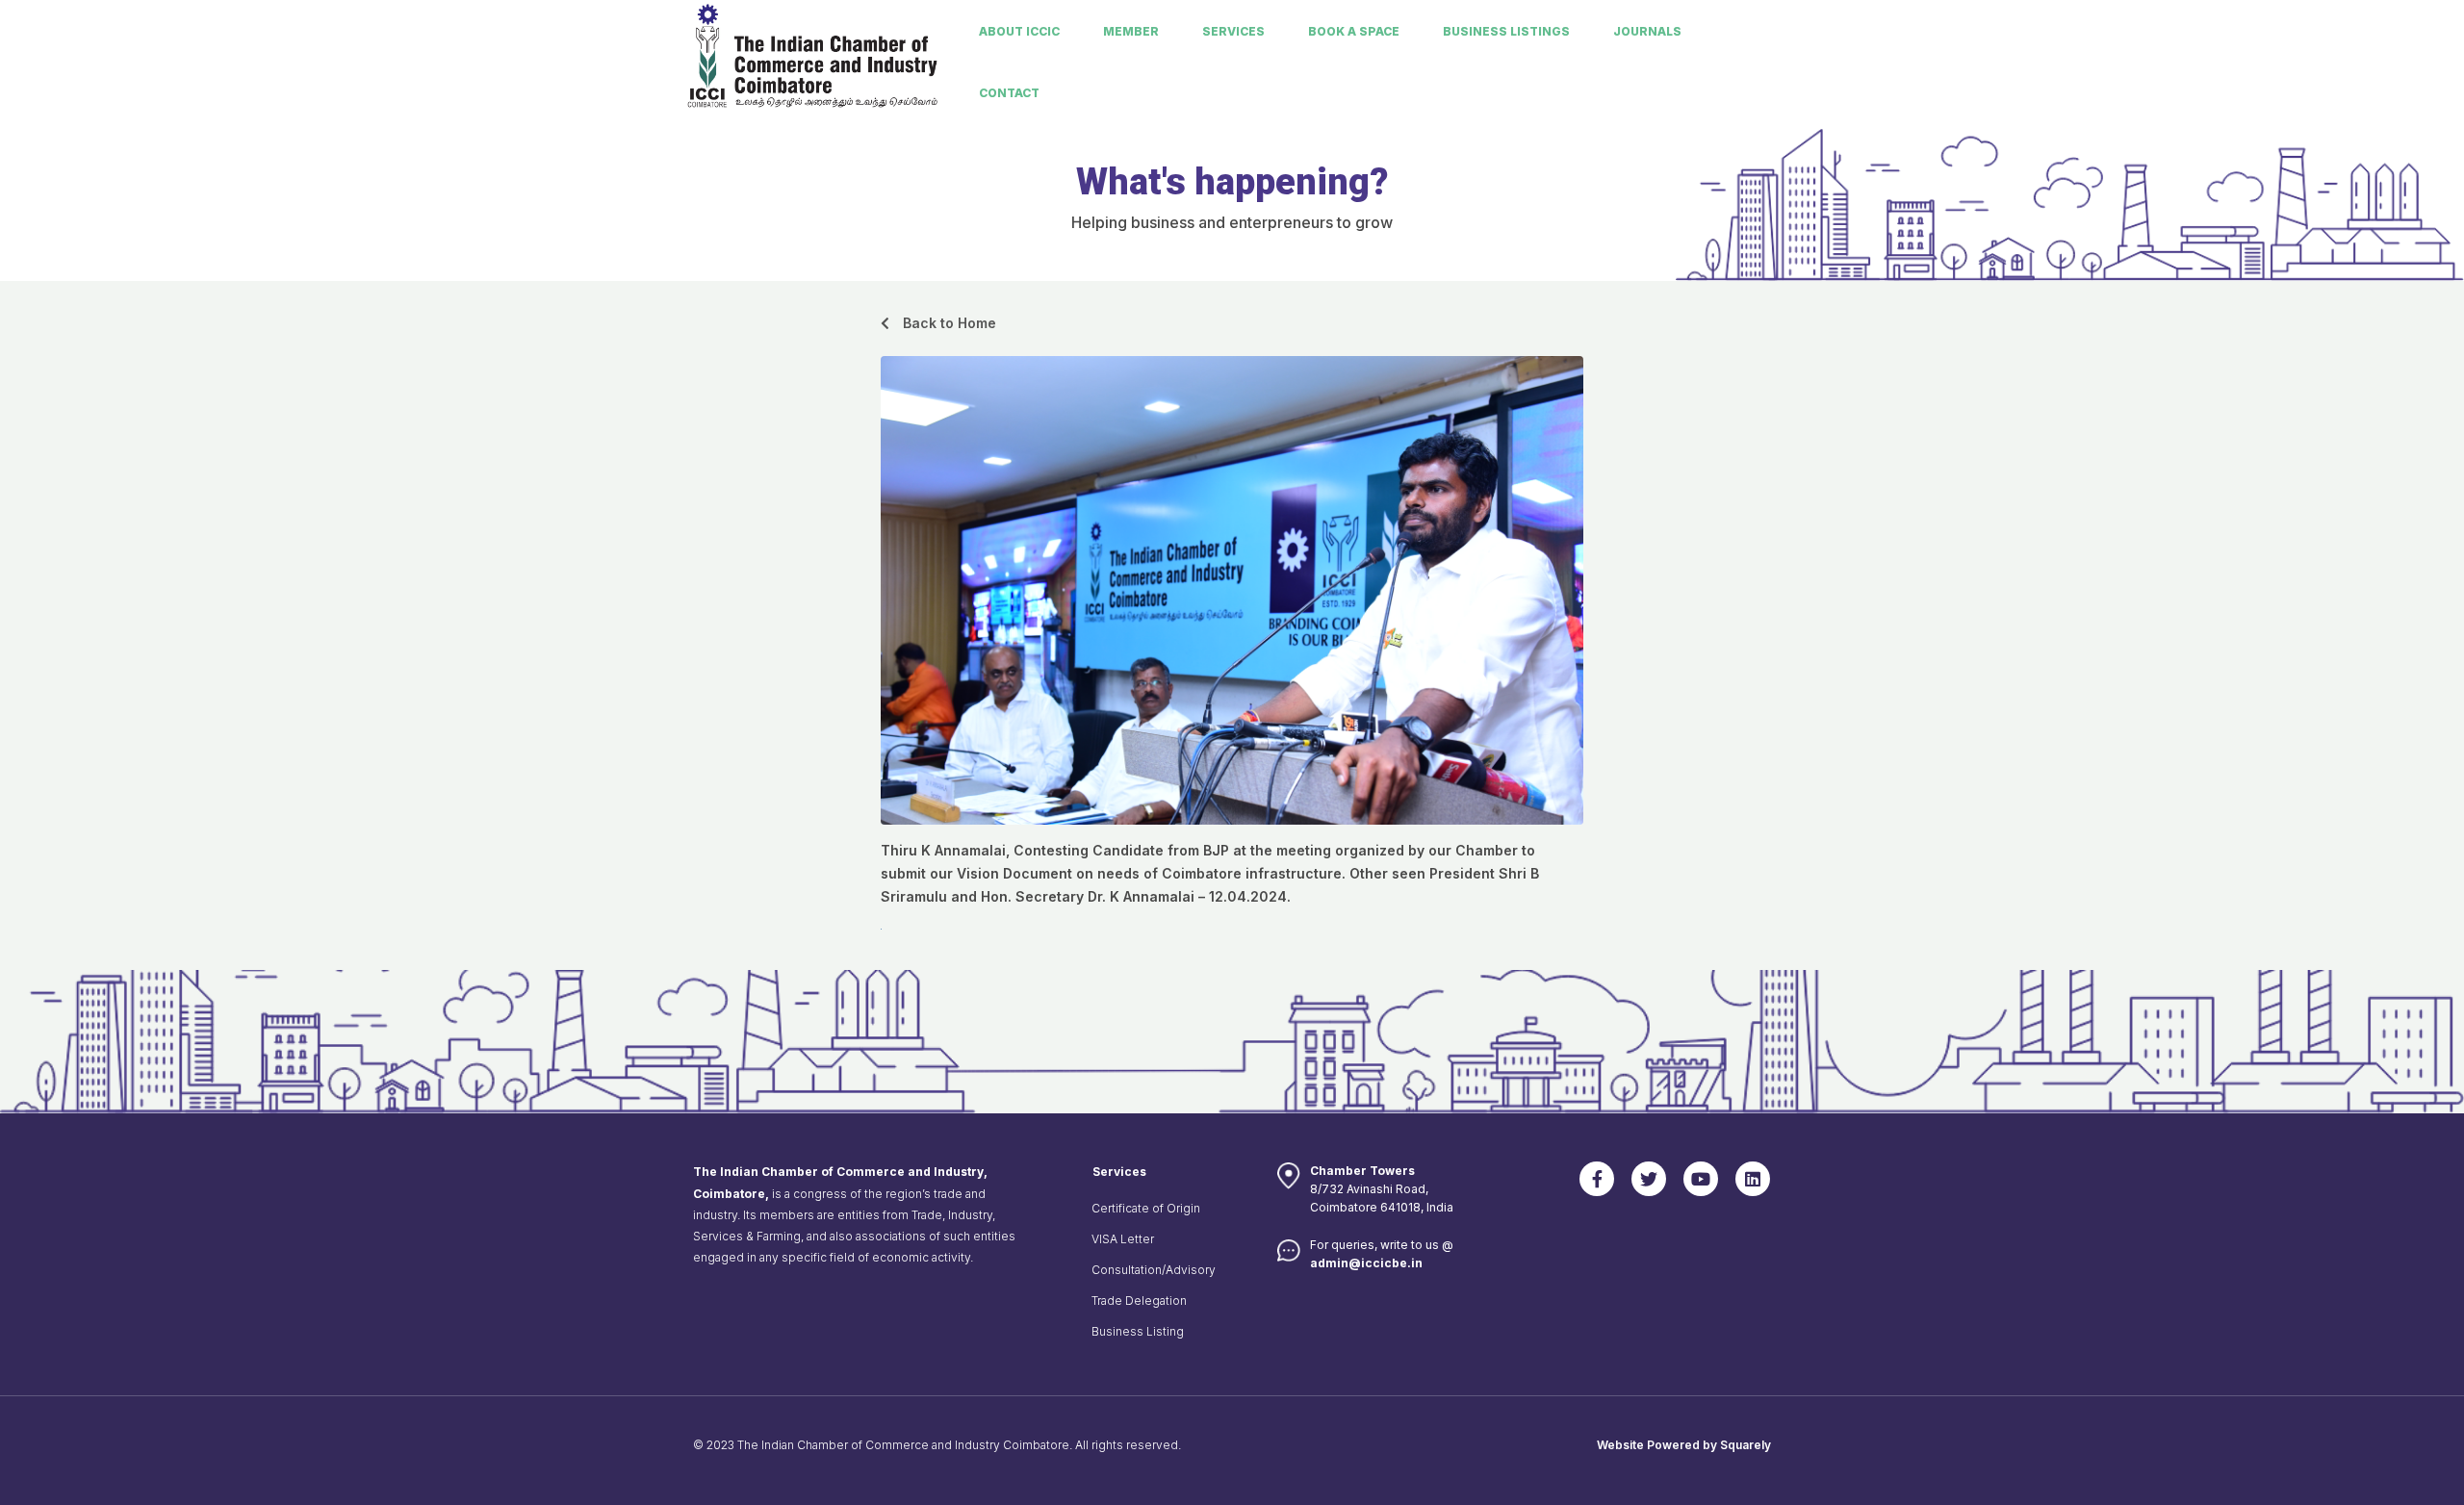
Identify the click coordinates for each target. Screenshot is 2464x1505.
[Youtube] (1701, 1179)
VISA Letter (1123, 1239)
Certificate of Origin (1146, 1208)
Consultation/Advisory (1154, 1270)
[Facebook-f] (1597, 1179)
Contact (1009, 93)
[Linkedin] (1753, 1179)
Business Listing (1138, 1331)
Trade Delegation (1139, 1301)
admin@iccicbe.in (1366, 1263)
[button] (938, 323)
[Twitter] (1649, 1179)
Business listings (1506, 31)
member (1131, 31)
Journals (1647, 31)
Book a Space (1354, 31)
